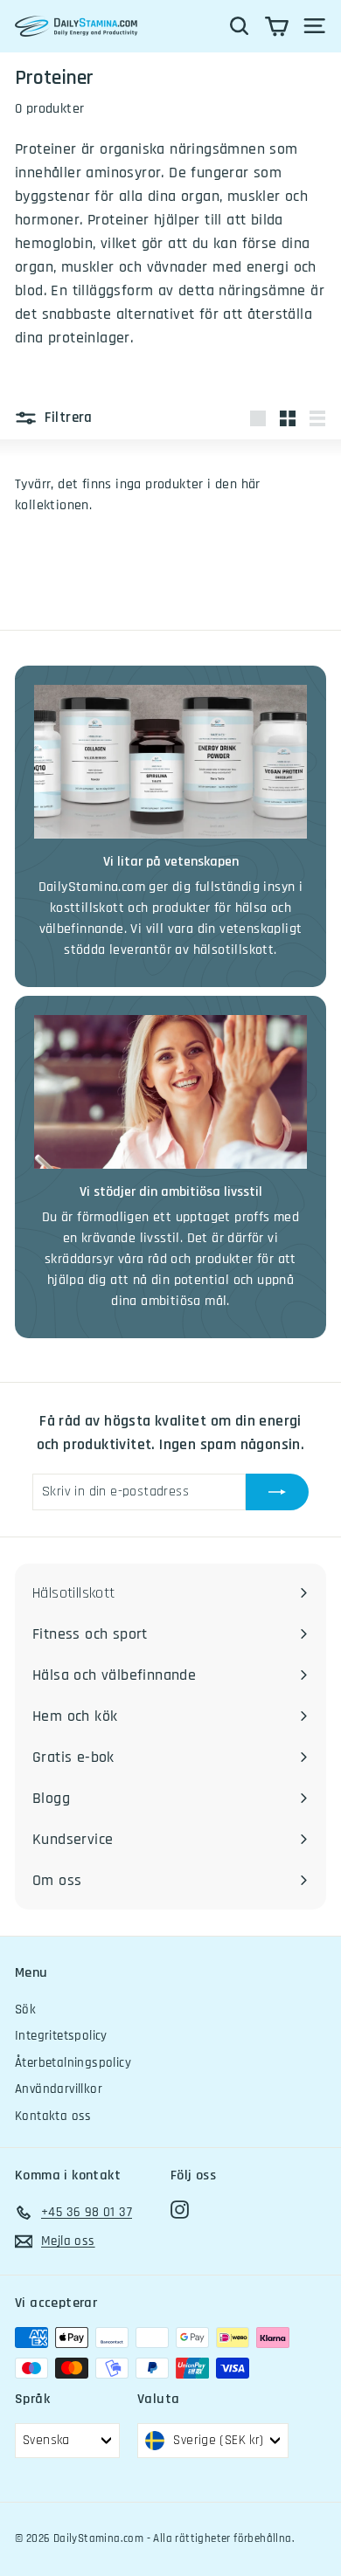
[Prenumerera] (277, 1492)
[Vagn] (277, 26)
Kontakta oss (53, 2116)
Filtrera (67, 418)
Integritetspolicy (61, 2036)
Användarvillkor (59, 2089)
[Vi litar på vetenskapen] (170, 762)
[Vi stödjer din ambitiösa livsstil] (170, 1092)
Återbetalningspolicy (73, 2063)
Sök (25, 2010)
